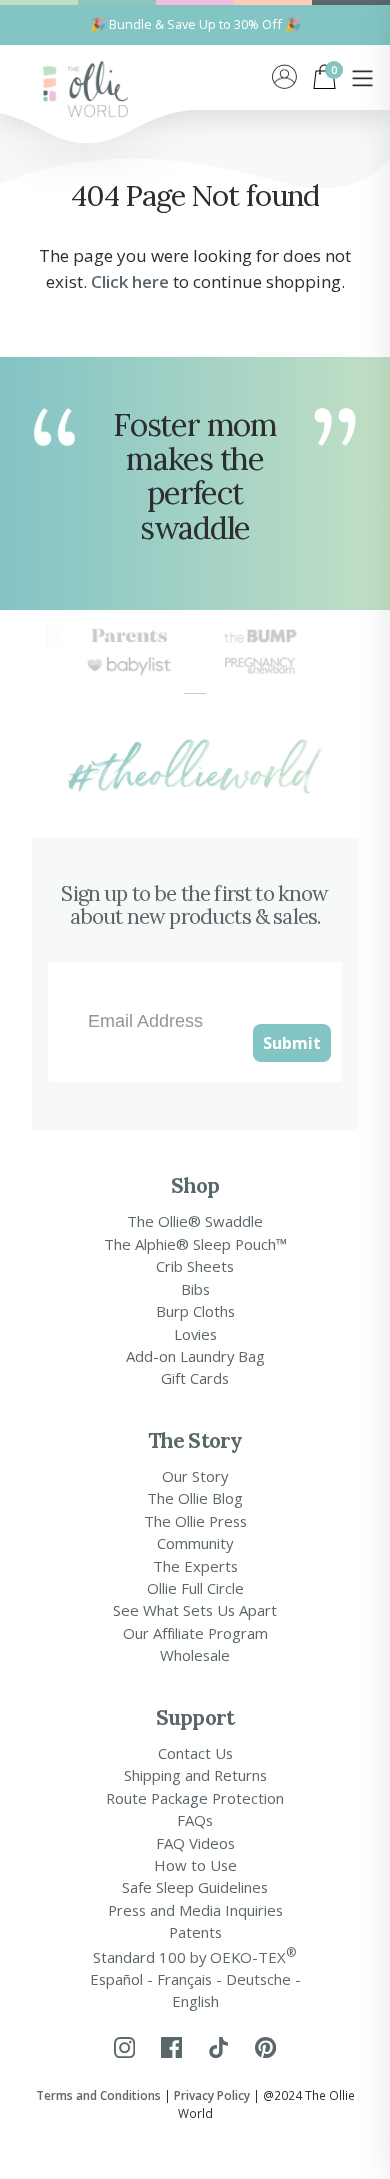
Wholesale (195, 1655)
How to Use (195, 1865)
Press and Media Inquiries (195, 1910)
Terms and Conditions (98, 2095)
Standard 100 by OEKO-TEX (195, 1955)
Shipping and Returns (195, 1775)
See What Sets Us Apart (195, 1610)
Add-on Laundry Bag (195, 1356)
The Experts (195, 1566)
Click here (130, 281)
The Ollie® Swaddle (195, 1221)
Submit (292, 1043)
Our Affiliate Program (195, 1633)
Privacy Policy (212, 2095)
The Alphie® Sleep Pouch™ (195, 1244)
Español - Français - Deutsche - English (195, 1990)
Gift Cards (195, 1378)
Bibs (195, 1289)
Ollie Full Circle (195, 1588)
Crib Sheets (195, 1266)
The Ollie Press (195, 1521)
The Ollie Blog (195, 1498)
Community (195, 1543)
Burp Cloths (195, 1311)
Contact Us (195, 1753)
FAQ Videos (195, 1843)
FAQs (195, 1820)
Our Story (195, 1476)
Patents (195, 1932)
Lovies (195, 1334)
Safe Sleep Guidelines (195, 1887)
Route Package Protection (195, 1798)
